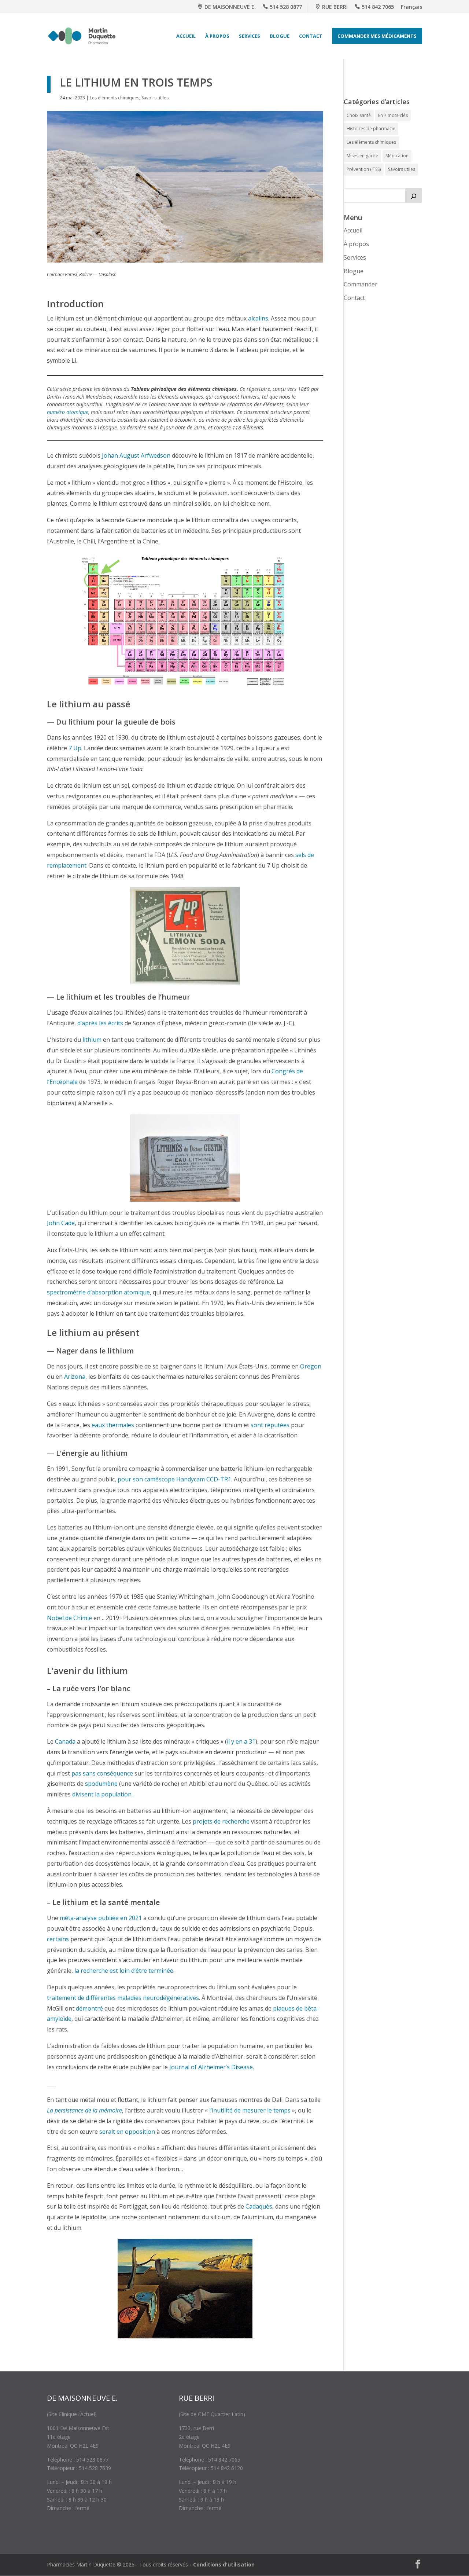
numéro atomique (68, 412)
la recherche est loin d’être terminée (124, 1971)
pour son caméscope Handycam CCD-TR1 (174, 1479)
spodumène (101, 1784)
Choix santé (359, 115)
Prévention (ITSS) (364, 169)
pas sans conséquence (102, 1773)
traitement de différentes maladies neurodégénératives (123, 1998)
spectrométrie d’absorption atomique (98, 1292)
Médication (397, 156)
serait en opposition (127, 2132)
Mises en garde (362, 156)
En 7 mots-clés (393, 115)
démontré (89, 2008)
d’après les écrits (100, 1023)
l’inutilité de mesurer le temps (250, 2110)
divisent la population (102, 1794)
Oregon (311, 1366)
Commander (361, 284)
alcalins (258, 318)
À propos (217, 36)
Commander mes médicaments (377, 36)
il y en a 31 (241, 1741)
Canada (65, 1741)
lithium (92, 1040)
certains (58, 1939)
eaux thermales (113, 1425)
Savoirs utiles (155, 98)
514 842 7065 (378, 7)
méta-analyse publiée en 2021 (101, 1918)
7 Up (75, 748)
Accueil (186, 36)
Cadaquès (259, 2206)
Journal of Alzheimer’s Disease (211, 2067)
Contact (311, 36)
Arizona (75, 1377)
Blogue (280, 36)
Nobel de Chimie (69, 1618)
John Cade (61, 1223)
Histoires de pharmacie (371, 129)
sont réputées (270, 1425)
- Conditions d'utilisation (222, 2564)
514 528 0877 (286, 7)
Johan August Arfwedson (136, 455)
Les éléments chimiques (115, 98)
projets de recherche (221, 1821)
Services (250, 36)
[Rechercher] (414, 195)
